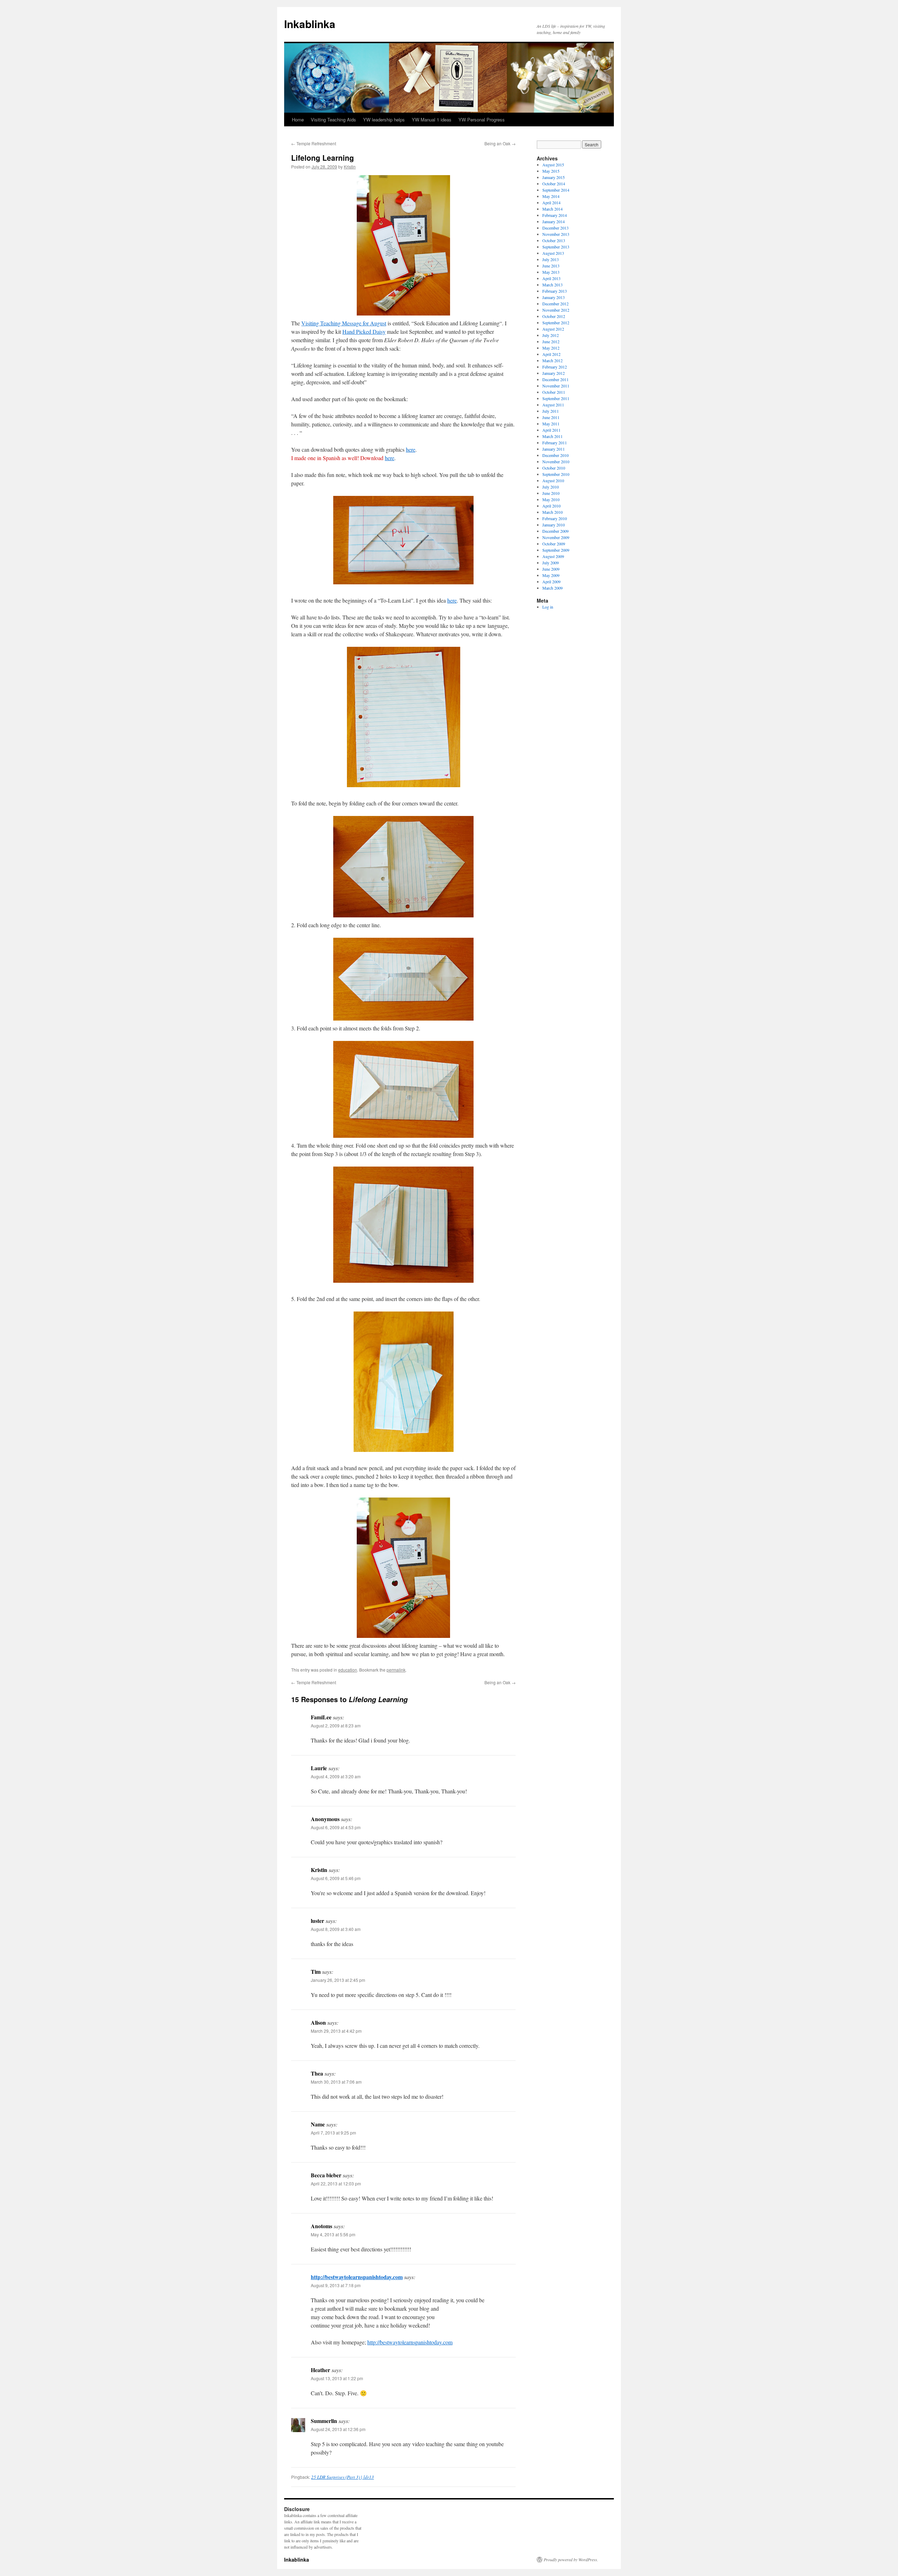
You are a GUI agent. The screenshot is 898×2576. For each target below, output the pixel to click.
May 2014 (551, 196)
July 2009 (551, 563)
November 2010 (556, 462)
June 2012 (551, 341)
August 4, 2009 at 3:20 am (336, 1776)
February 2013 (555, 291)
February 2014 (555, 215)
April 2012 (551, 354)
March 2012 (552, 360)
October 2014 (554, 184)
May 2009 (551, 575)
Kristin (350, 167)
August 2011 (553, 405)
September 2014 (556, 190)
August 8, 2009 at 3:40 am (336, 1929)
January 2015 (554, 177)
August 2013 (553, 253)
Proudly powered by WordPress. (571, 2560)
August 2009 (553, 556)
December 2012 (555, 304)
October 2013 (554, 240)
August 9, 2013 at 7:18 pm (336, 2285)
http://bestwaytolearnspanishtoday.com (357, 2277)
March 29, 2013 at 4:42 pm (336, 2031)
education (348, 1670)
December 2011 (555, 379)
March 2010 (552, 512)
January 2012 (554, 373)
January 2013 (554, 297)
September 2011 (556, 398)
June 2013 (551, 266)
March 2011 (552, 436)
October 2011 (554, 392)
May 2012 (551, 348)
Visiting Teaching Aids (333, 119)
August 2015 (553, 165)
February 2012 (555, 367)
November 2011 (556, 386)
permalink (396, 1670)
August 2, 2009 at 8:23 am (336, 1725)
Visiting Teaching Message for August (344, 323)
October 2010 (554, 468)
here (411, 449)
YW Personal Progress (482, 119)
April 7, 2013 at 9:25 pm (333, 2133)
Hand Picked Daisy (364, 331)
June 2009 (551, 569)
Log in (548, 607)
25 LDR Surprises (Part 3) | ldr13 (343, 2477)
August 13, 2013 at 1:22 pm (337, 2378)
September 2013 (556, 247)
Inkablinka (310, 24)
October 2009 (554, 544)
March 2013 (552, 285)
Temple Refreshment (314, 143)
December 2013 (555, 228)
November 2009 (556, 537)
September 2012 (556, 323)
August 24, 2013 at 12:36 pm (338, 2429)
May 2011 (551, 424)
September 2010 (556, 474)
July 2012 (551, 335)
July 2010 (551, 487)
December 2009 (555, 531)
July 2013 (551, 259)
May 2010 (551, 499)
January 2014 (554, 221)
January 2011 (554, 449)
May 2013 (551, 272)
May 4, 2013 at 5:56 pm (333, 2234)
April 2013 (551, 278)
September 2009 (556, 550)
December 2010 (555, 455)
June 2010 (551, 493)
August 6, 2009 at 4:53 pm (336, 1827)
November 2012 (556, 310)
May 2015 (551, 171)
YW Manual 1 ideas (432, 119)
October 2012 (554, 316)
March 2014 (552, 209)
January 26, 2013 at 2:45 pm (338, 1980)
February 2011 (555, 443)
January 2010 (554, 525)
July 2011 (551, 411)
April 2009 (551, 582)
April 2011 (551, 430)
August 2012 (553, 329)
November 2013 (556, 234)
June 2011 (551, 417)
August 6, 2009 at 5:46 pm (336, 1878)
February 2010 (555, 518)
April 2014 (551, 203)
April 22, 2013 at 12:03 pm (336, 2183)
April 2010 (551, 506)
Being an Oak (500, 143)
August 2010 (553, 480)
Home (298, 119)
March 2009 (552, 588)
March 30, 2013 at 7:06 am (336, 2082)
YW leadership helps (384, 119)
